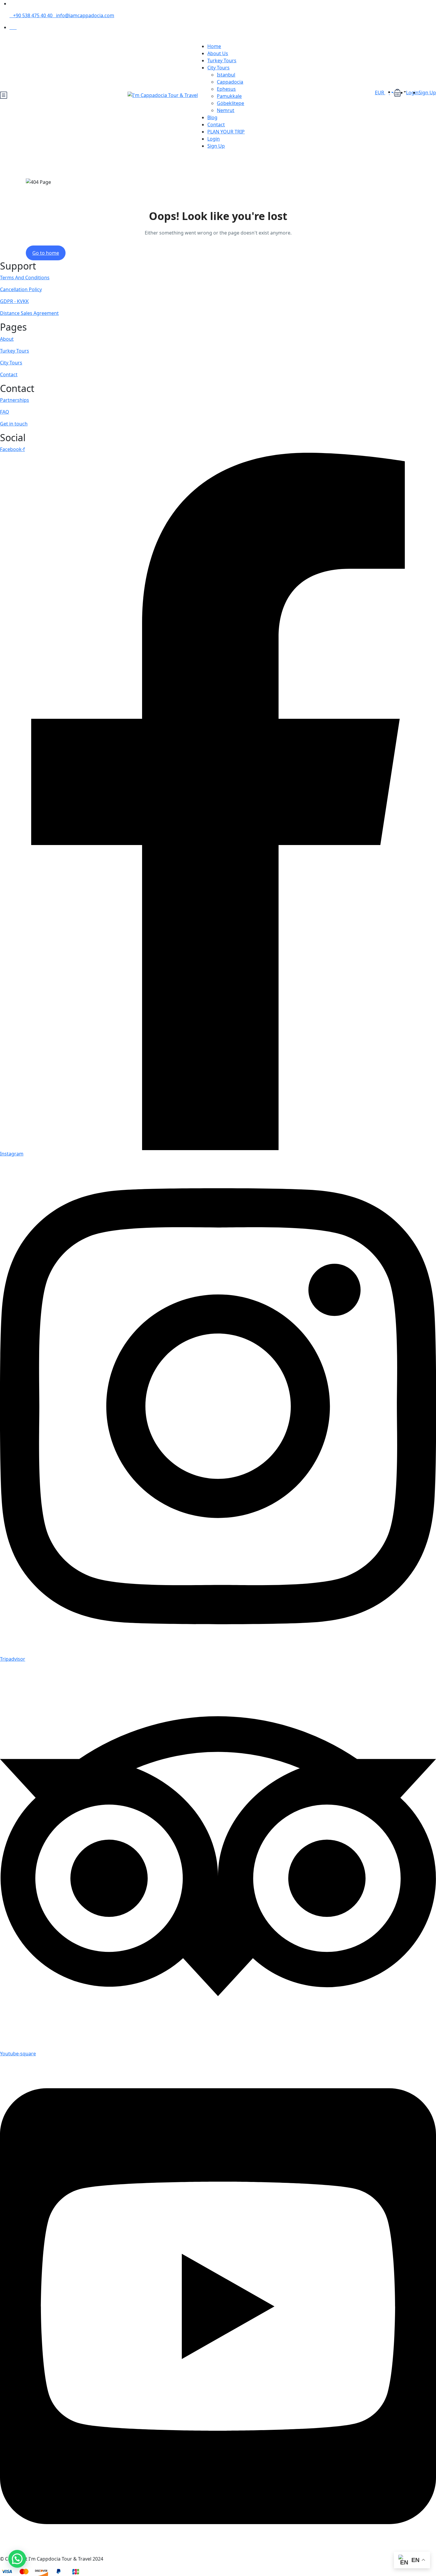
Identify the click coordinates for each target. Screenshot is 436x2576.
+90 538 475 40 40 (33, 15)
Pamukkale (229, 96)
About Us (218, 53)
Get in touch (14, 424)
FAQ (5, 412)
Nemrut (226, 110)
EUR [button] (380, 93)
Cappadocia (230, 82)
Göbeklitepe (230, 103)
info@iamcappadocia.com (85, 15)
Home (214, 46)
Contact (216, 125)
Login (214, 139)
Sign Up (216, 146)
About (7, 339)
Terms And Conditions (25, 278)
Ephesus (226, 89)
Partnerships (15, 400)
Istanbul (226, 75)
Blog (212, 117)
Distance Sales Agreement (29, 313)
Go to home (46, 253)
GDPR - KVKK (14, 301)
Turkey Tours (222, 60)
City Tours (218, 68)
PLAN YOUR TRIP (226, 132)
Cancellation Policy (21, 289)
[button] (400, 92)
